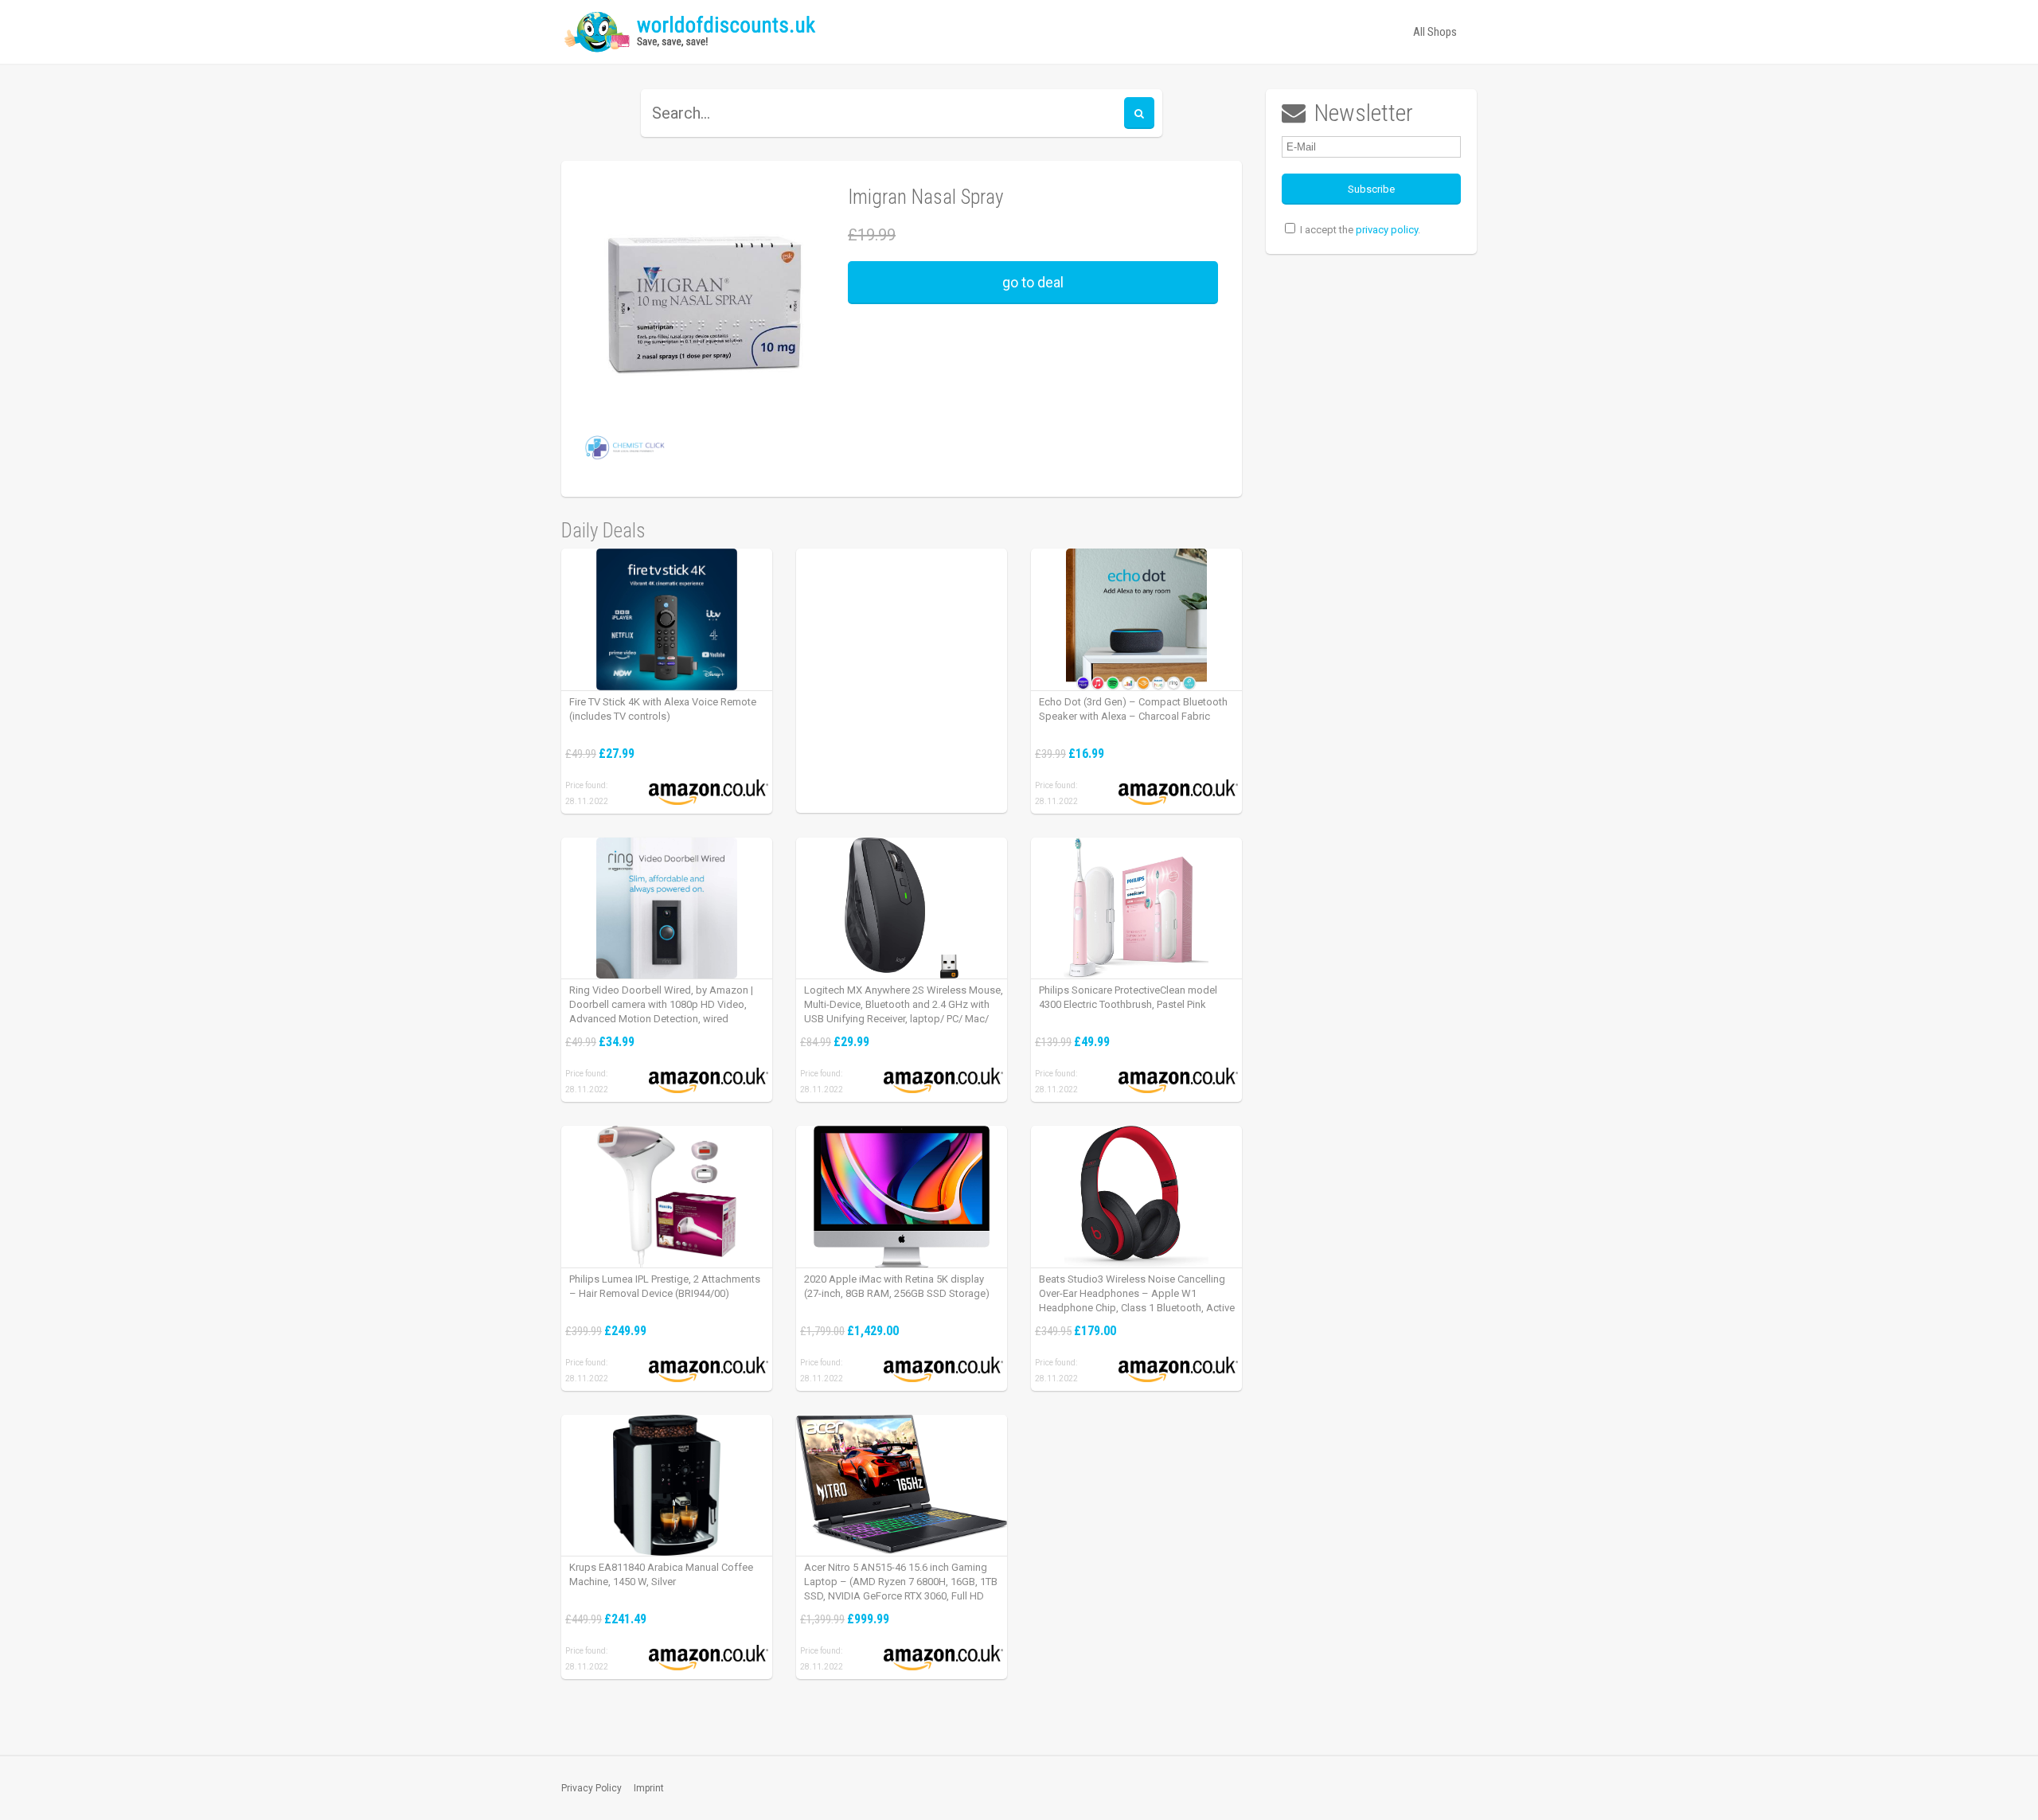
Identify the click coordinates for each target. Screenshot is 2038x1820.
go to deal (1033, 282)
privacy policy (1387, 230)
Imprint (649, 1788)
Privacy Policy (591, 1788)
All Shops (1435, 32)
